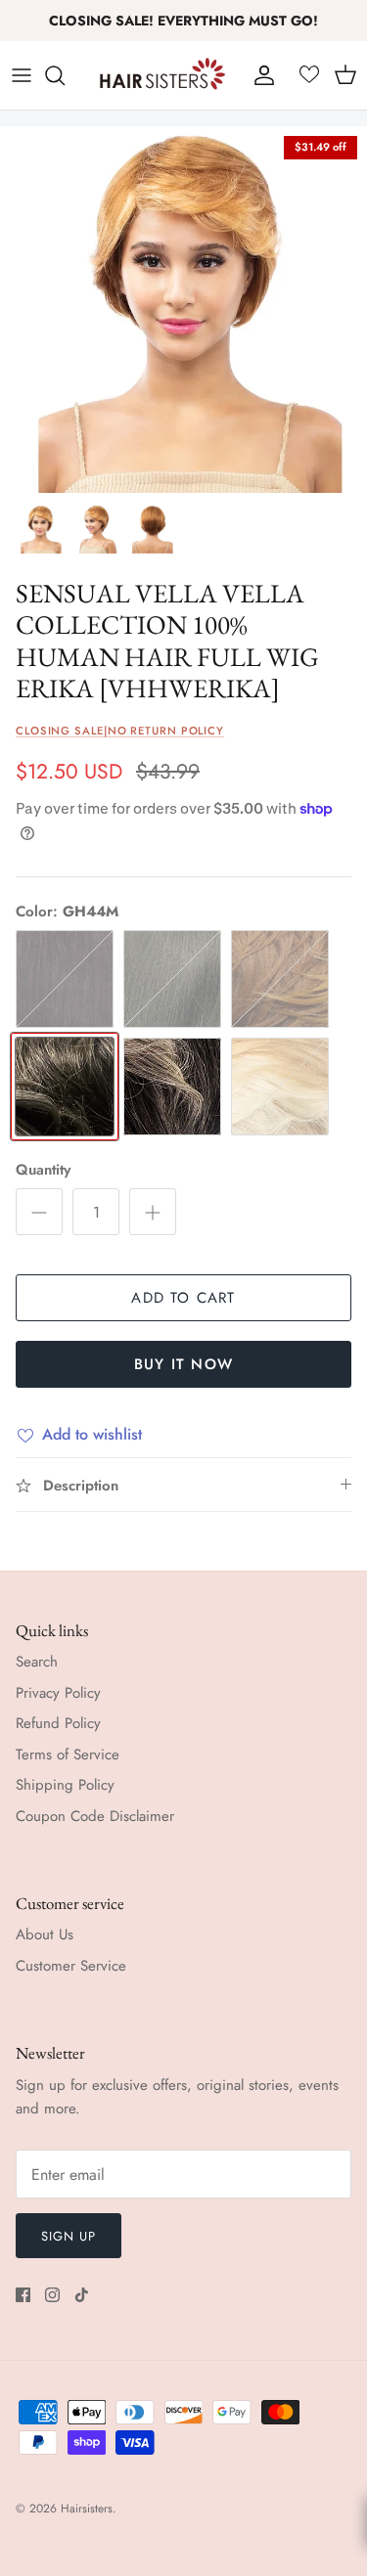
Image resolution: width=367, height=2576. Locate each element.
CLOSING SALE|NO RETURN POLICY (120, 731)
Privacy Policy (58, 1693)
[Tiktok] (82, 2295)
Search (37, 1662)
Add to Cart (183, 1298)
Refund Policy (58, 1723)
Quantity (43, 1170)
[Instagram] (52, 2295)
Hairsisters (87, 2509)
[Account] (259, 75)
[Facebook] (23, 2295)
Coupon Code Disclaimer (95, 1816)
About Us (45, 1934)
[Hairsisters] (162, 75)
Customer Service (71, 1966)
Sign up (69, 2236)
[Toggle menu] (22, 75)
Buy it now (183, 1364)
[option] (183, 310)
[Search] (65, 75)
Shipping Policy (65, 1785)
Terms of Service (68, 1754)
